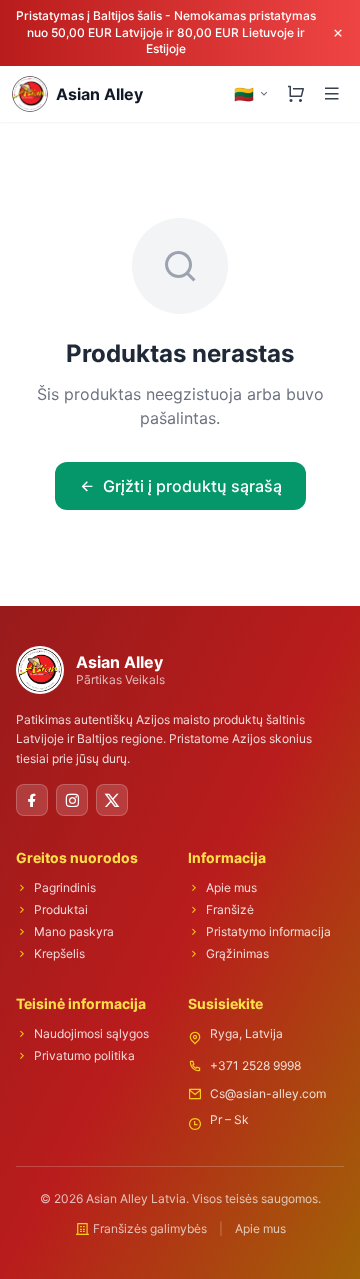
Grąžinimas (237, 953)
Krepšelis (59, 953)
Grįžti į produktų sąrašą (192, 486)
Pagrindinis (65, 887)
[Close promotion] (338, 33)
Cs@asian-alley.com (268, 1093)
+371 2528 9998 (255, 1065)
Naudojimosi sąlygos (91, 1033)
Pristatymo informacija (268, 931)
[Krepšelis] (296, 94)
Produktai (61, 909)
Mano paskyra (74, 931)
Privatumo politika (84, 1055)
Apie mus (231, 887)
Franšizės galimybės (150, 1228)
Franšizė (230, 909)
